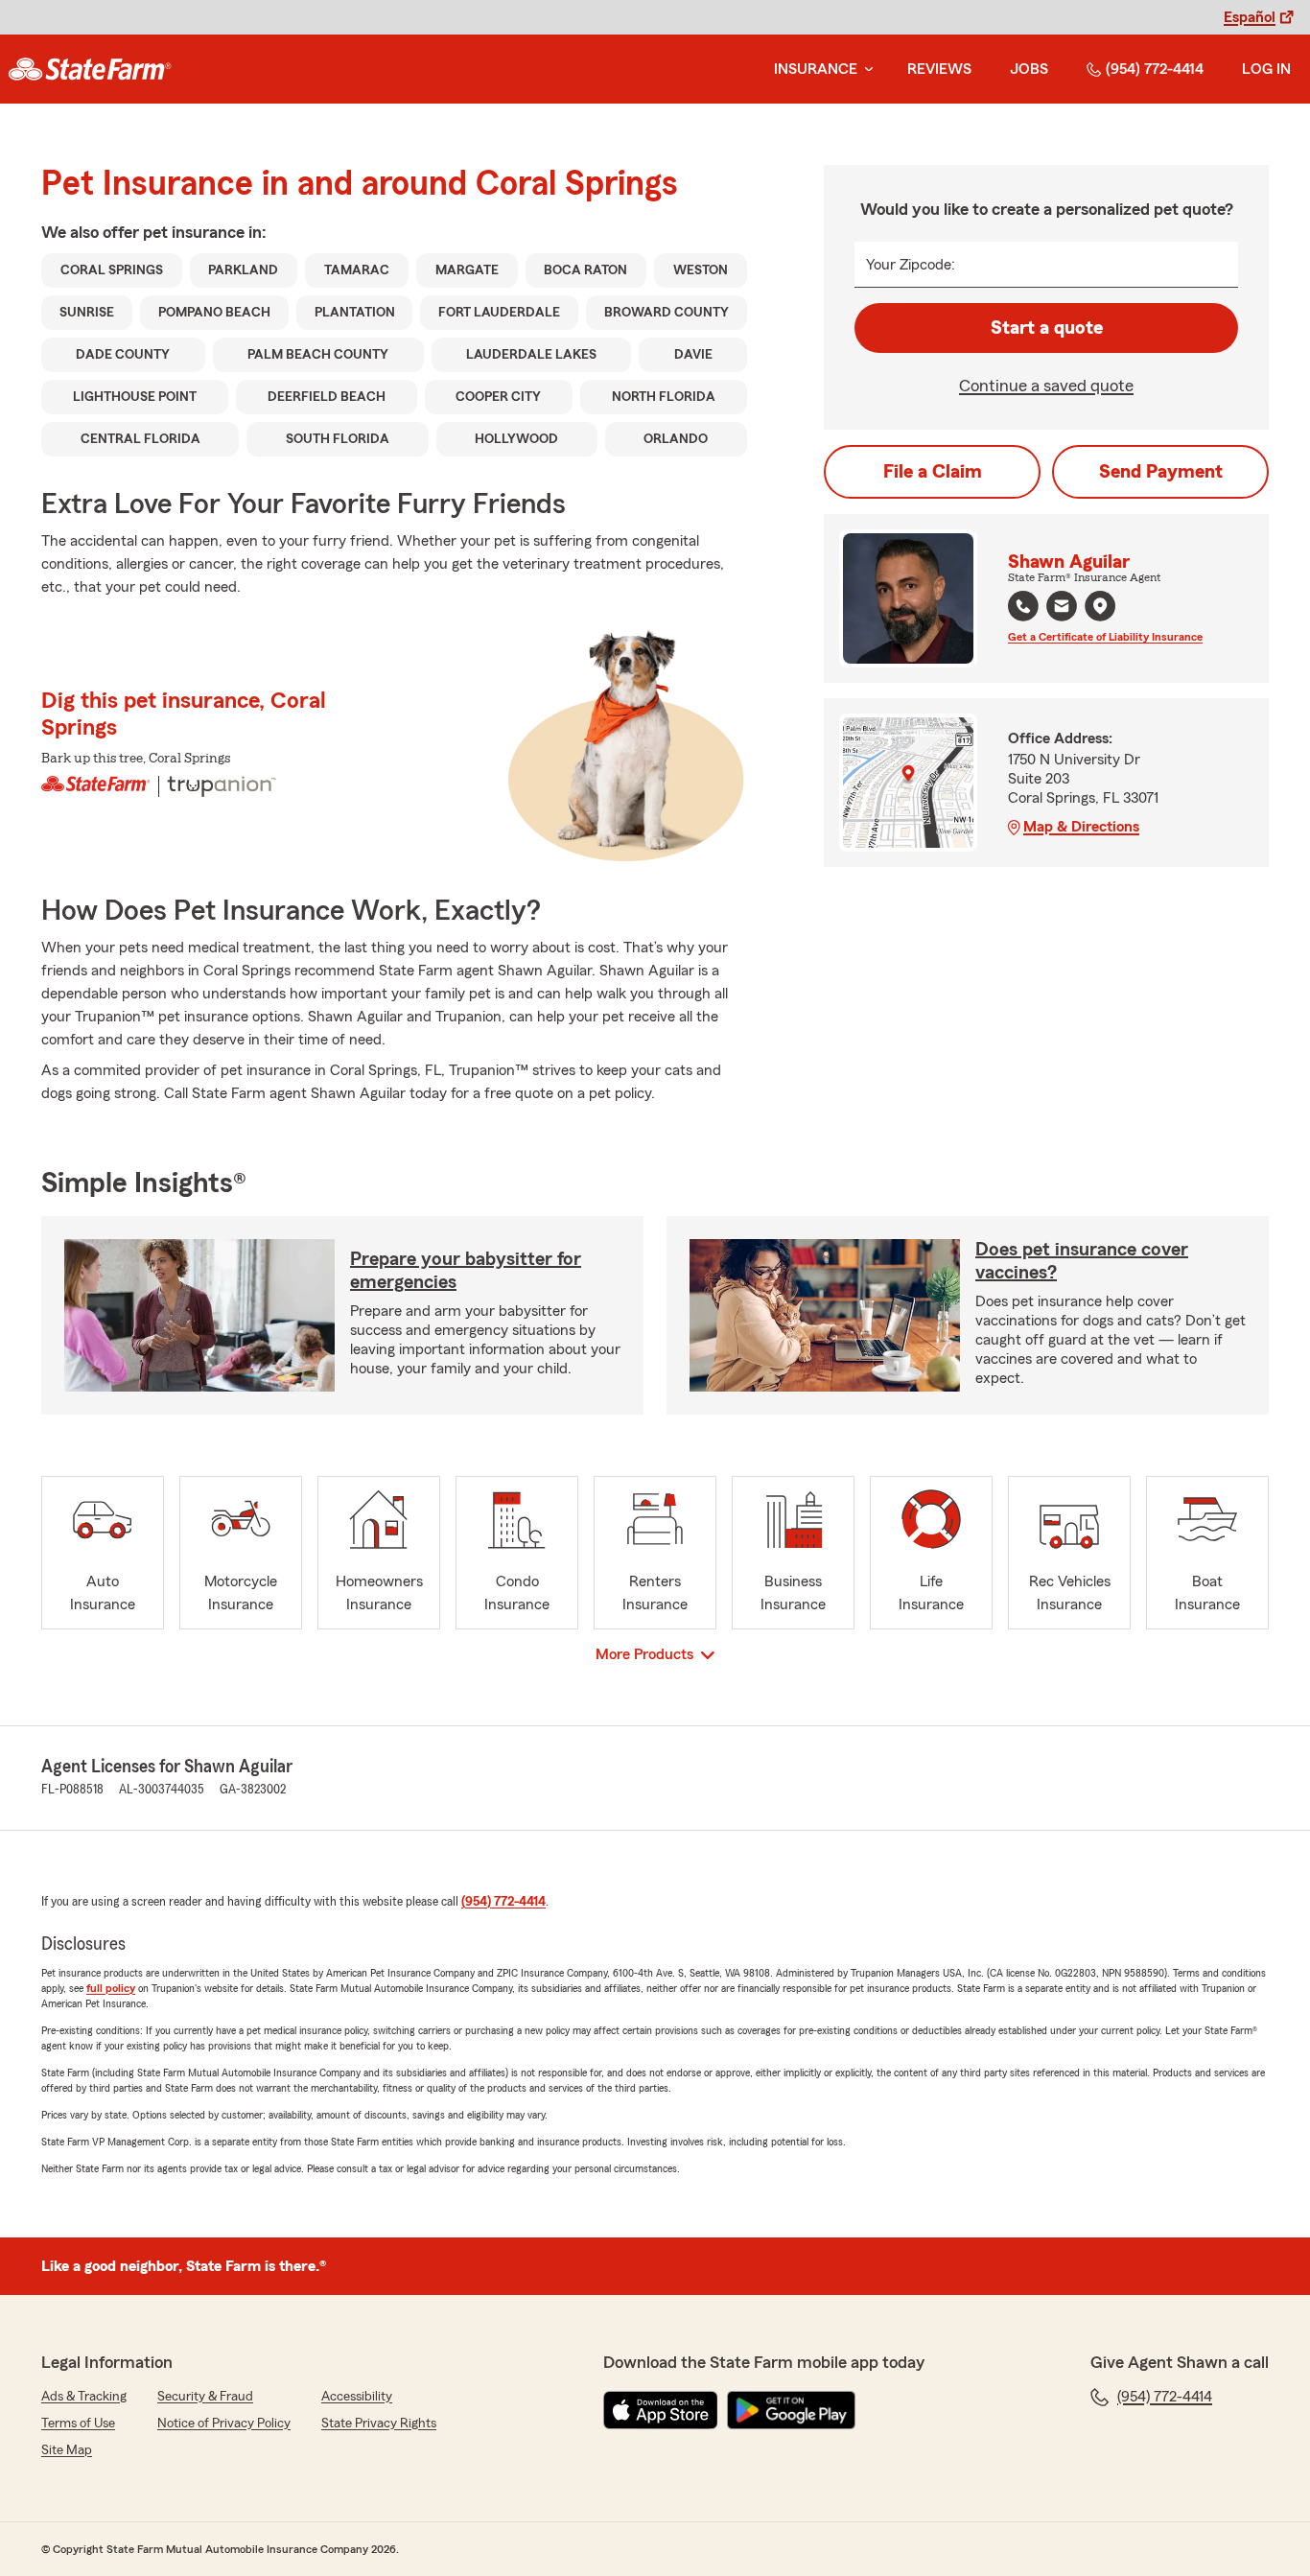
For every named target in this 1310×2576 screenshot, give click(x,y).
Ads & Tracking (84, 2397)
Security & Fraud (205, 2397)
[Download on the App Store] (661, 2410)
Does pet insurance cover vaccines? (1082, 1261)
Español (1250, 17)
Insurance (816, 69)
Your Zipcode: (911, 265)
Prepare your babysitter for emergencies (466, 1271)
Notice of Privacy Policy (224, 2424)
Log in (1266, 69)
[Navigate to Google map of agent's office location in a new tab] (1100, 606)
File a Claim (933, 472)
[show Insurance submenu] (865, 70)
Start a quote (1047, 328)
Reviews (939, 69)
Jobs (1029, 69)
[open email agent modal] (1062, 609)
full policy (111, 1988)
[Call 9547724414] (1023, 606)
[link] (90, 69)
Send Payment (1161, 472)
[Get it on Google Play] (791, 2410)
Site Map (67, 2450)
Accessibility (357, 2397)
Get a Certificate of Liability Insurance (1105, 637)
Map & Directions (1081, 827)
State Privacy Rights (379, 2424)
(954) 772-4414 (1155, 69)
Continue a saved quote (1046, 386)
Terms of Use (78, 2424)
